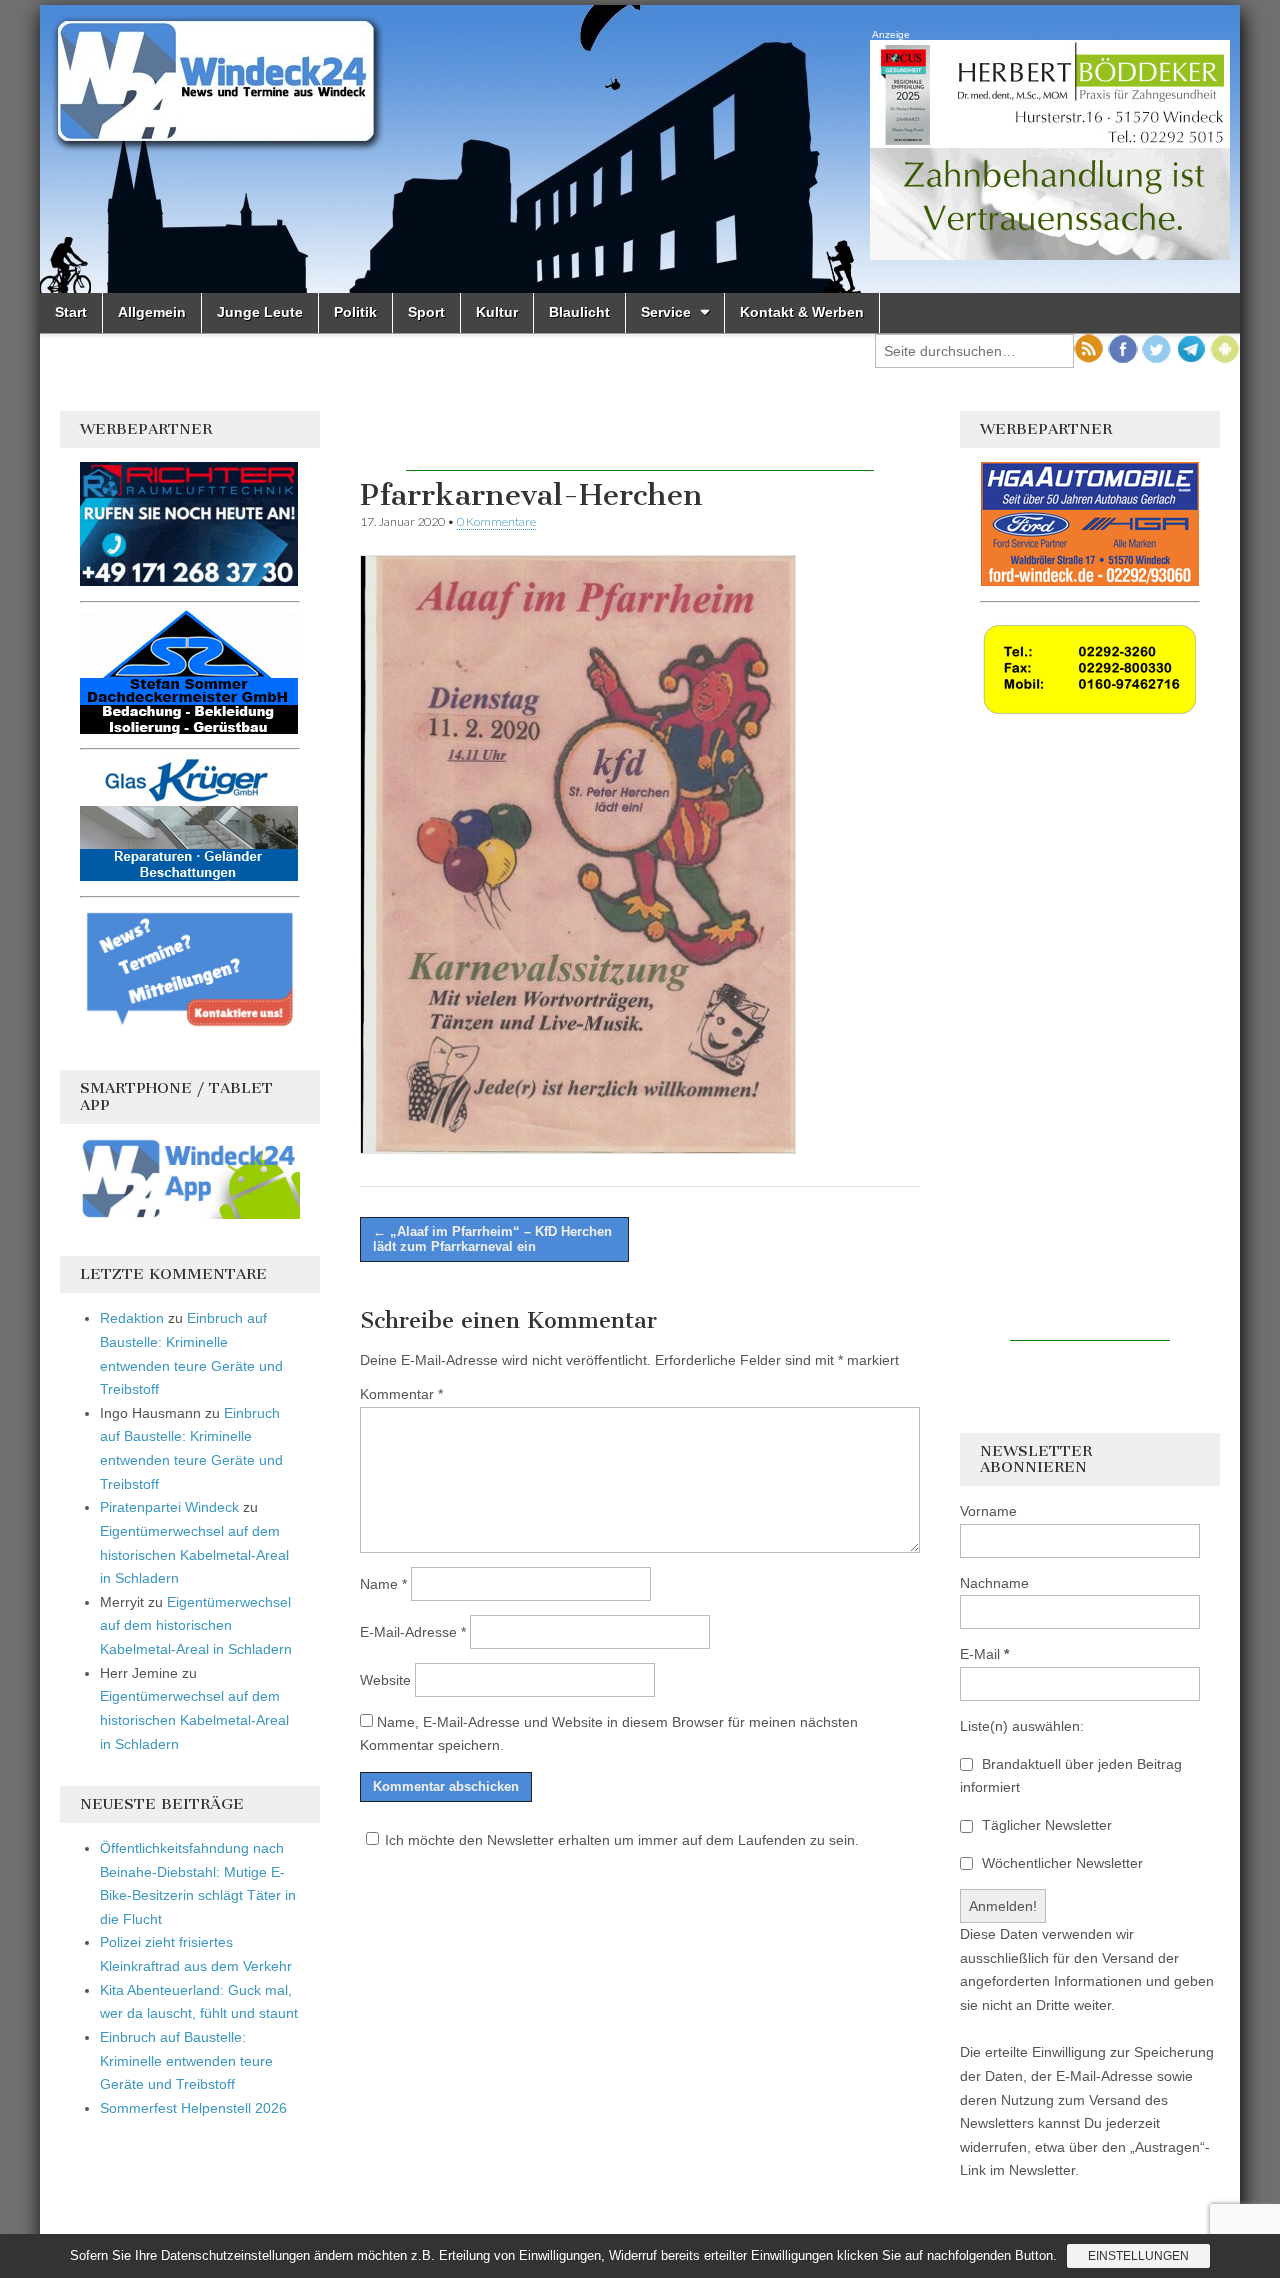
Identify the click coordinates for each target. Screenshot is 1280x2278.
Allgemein (152, 312)
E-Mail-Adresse (413, 1632)
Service (666, 312)
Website (385, 1680)
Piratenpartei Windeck (169, 1507)
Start (71, 312)
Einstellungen (1138, 2256)
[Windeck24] (640, 149)
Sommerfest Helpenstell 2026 (193, 2108)
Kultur (497, 312)
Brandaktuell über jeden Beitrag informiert (1071, 1776)
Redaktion (132, 1318)
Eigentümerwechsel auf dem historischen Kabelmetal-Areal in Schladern (194, 1554)
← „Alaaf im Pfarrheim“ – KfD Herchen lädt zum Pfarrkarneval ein (492, 1239)
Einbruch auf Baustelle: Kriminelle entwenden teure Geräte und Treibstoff (186, 2060)
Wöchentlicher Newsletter (1060, 1863)
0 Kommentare (496, 521)
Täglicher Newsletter (1045, 1825)
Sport (426, 312)
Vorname (988, 1511)
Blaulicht (579, 312)
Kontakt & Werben (802, 312)
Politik (355, 312)
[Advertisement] (640, 441)
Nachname (994, 1583)
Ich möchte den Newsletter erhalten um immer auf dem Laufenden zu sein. (622, 1840)
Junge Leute (260, 312)
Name (383, 1584)
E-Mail (984, 1654)
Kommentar (401, 1394)
